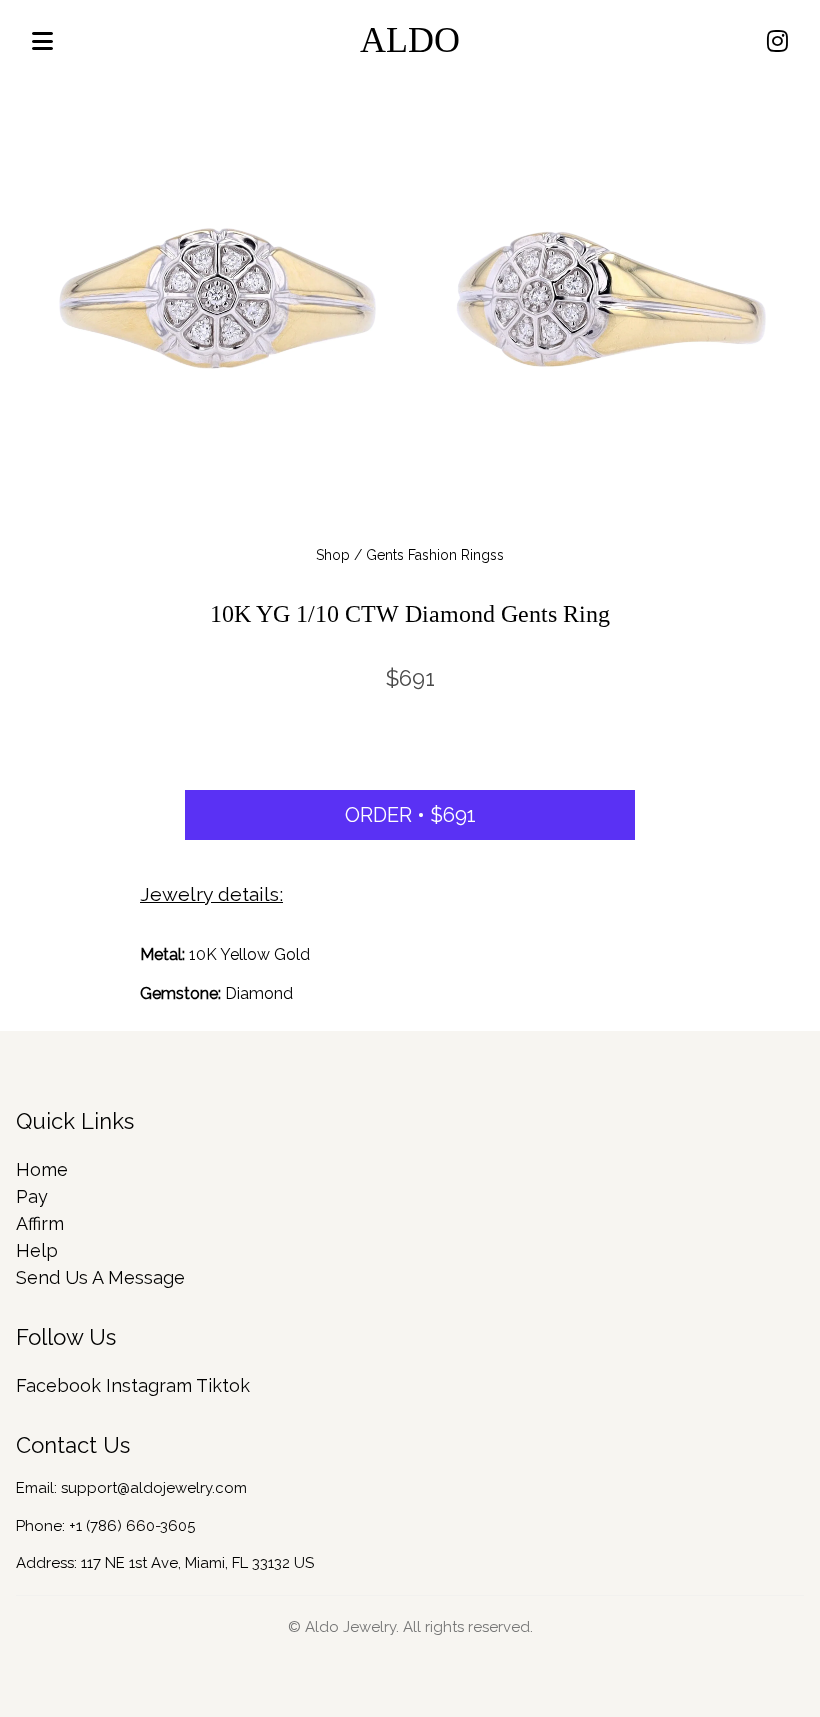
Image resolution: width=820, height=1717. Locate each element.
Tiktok (223, 1385)
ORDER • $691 (410, 815)
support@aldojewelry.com (154, 1488)
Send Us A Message (100, 1277)
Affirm (40, 1223)
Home (42, 1169)
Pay (32, 1196)
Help (37, 1250)
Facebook (58, 1385)
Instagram (149, 1385)
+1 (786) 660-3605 (132, 1526)
